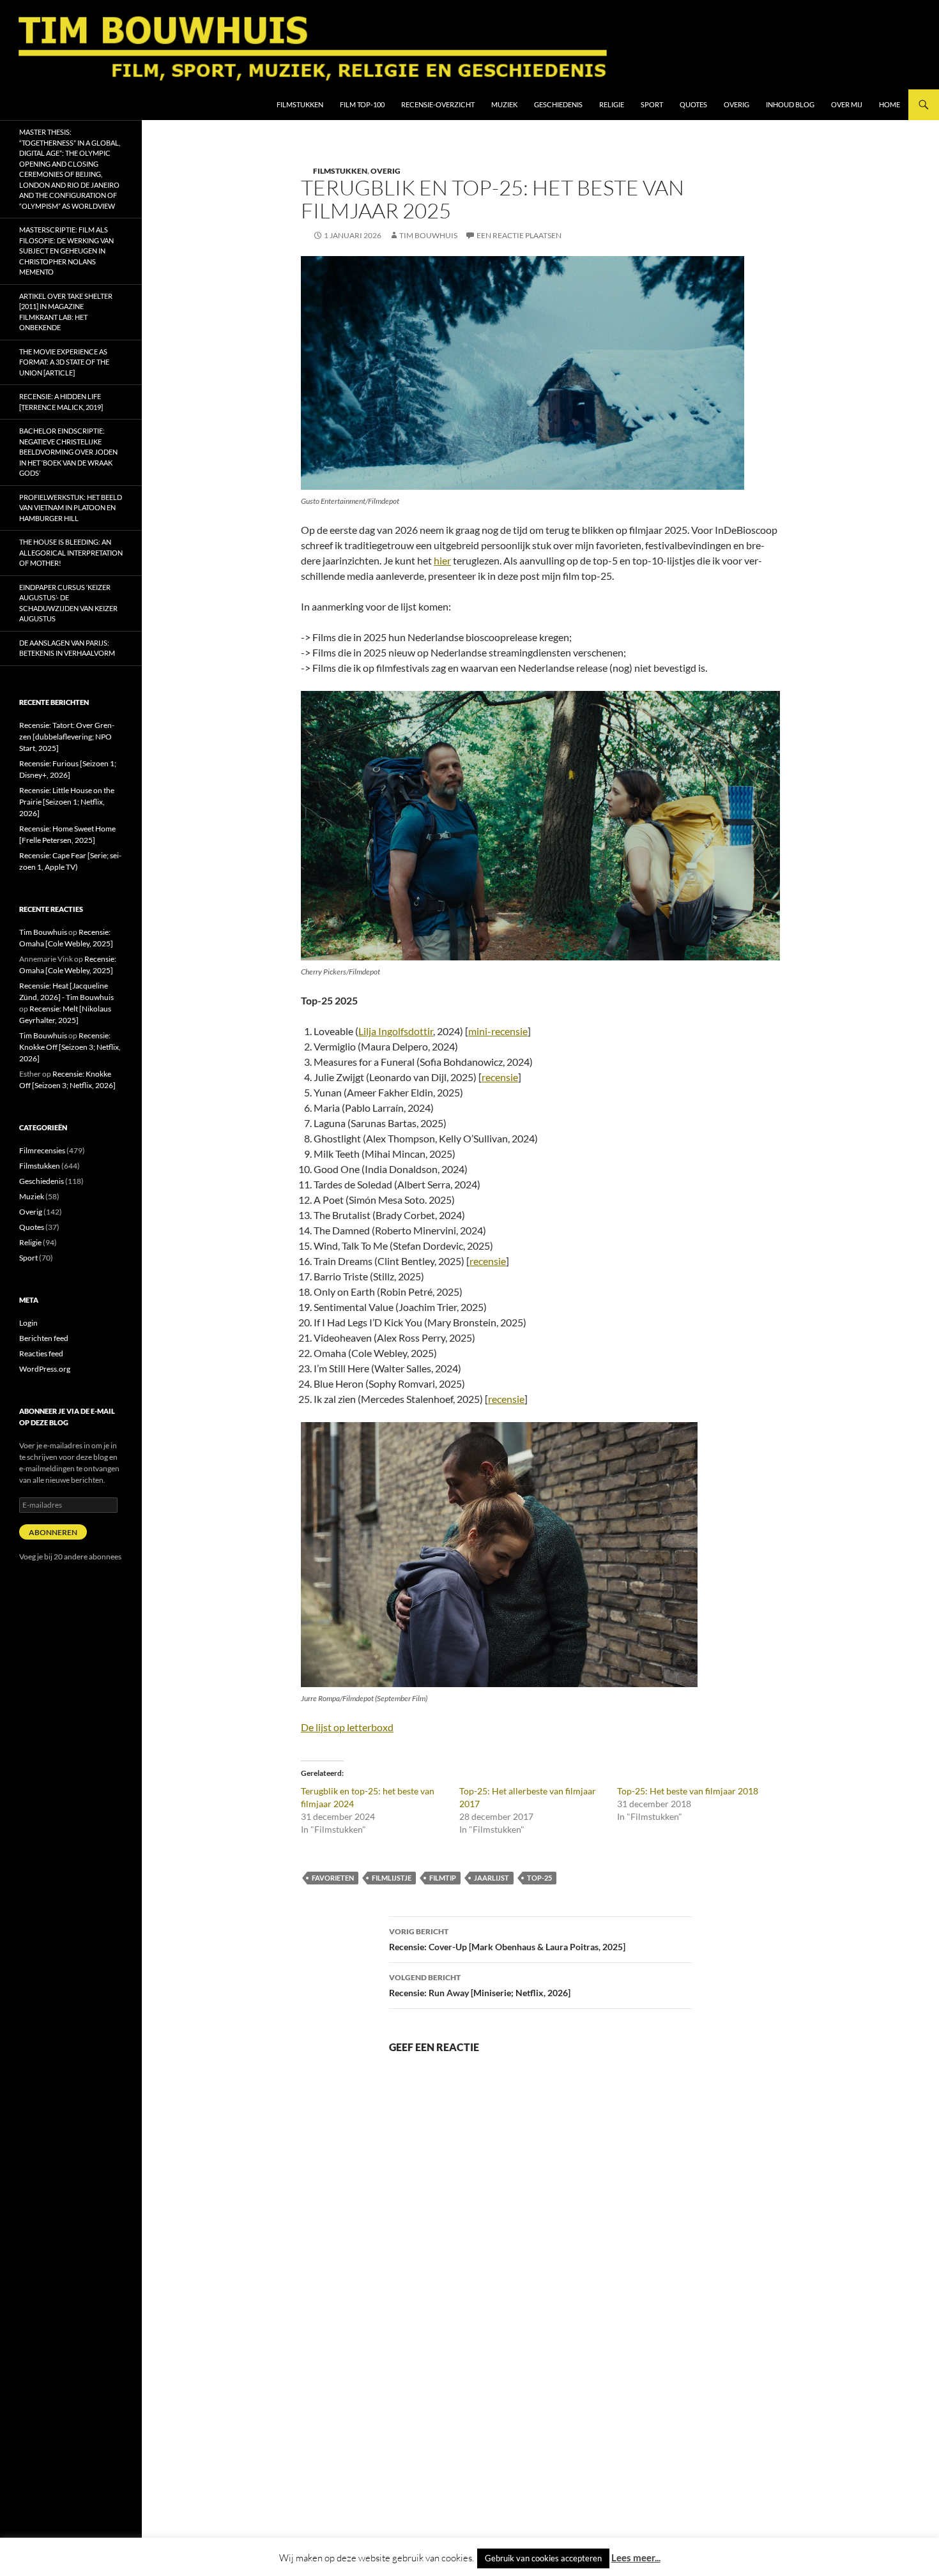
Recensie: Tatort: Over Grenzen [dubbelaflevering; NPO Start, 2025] (67, 737)
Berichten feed (44, 1338)
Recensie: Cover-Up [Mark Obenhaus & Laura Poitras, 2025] (507, 1939)
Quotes (693, 104)
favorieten (333, 1878)
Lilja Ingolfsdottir (396, 1031)
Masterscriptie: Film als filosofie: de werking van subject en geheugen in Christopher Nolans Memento (66, 251)
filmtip (443, 1878)
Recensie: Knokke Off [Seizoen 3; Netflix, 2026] (70, 1047)
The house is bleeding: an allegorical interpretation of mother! (71, 552)
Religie (612, 104)
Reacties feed (41, 1353)
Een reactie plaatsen (519, 235)
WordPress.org (45, 1369)
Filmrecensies (42, 1150)
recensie (500, 1077)
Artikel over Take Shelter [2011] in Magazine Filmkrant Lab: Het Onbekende (66, 312)
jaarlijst (492, 1878)
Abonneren (53, 1532)
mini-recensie (498, 1031)
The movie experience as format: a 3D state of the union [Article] (64, 362)
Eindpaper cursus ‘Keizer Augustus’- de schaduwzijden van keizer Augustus (68, 603)
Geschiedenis (558, 104)
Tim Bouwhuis (428, 235)
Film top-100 (362, 104)
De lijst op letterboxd (347, 1727)
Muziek (504, 104)
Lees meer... (636, 2557)
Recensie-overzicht (438, 104)
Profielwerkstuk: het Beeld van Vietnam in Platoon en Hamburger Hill (71, 508)
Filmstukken (300, 104)
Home (889, 104)
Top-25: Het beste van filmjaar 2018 (688, 1791)
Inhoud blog (790, 104)
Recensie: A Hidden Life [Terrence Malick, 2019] (61, 402)
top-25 (539, 1878)
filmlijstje (392, 1878)
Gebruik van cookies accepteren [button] (543, 2558)
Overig (737, 104)
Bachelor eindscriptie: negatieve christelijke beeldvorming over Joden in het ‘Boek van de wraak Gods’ (68, 452)
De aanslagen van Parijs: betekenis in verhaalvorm (67, 648)
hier (442, 560)
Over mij (847, 104)
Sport (652, 104)
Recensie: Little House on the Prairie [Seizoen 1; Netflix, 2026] (67, 802)
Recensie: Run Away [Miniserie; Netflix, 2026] (480, 1985)
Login (28, 1323)
